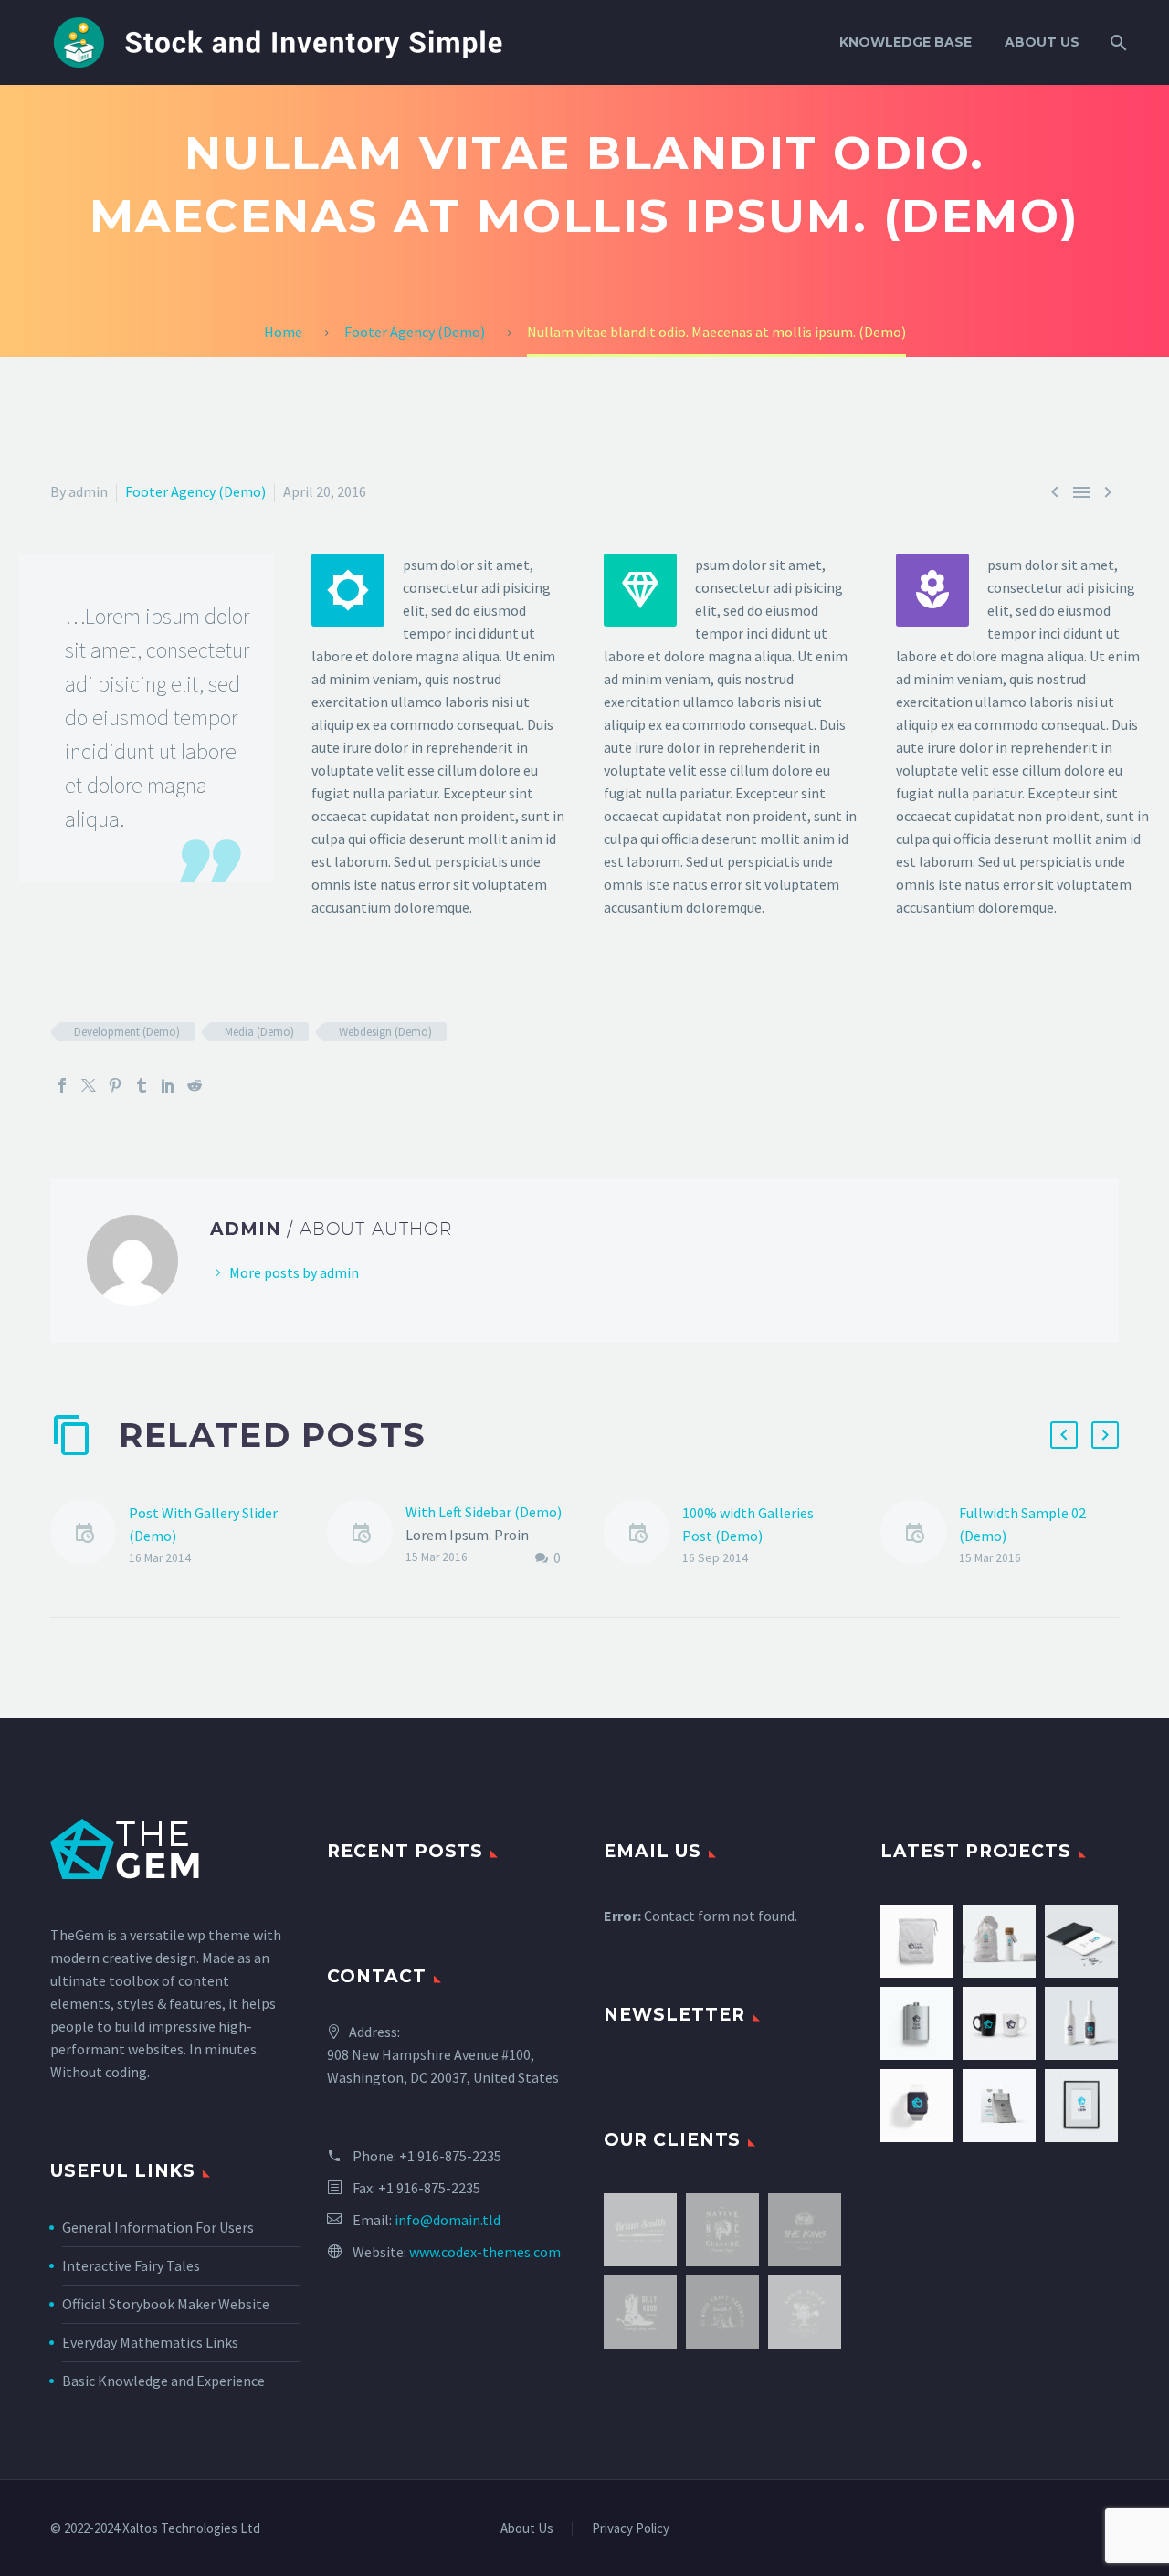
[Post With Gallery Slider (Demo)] (90, 1535)
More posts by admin (294, 1272)
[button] (1064, 1435)
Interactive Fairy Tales (131, 2265)
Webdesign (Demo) (385, 1032)
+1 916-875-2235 (450, 2156)
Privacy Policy (631, 2529)
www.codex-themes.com (485, 2252)
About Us (1042, 42)
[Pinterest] (115, 1085)
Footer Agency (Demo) (195, 491)
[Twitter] (89, 1085)
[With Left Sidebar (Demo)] (366, 1535)
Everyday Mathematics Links (150, 2342)
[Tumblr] (142, 1085)
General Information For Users (158, 2227)
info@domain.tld (448, 2220)
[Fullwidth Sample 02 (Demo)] (920, 1535)
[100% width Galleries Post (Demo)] (643, 1535)
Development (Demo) (127, 1032)
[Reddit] (195, 1085)
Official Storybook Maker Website (166, 2304)
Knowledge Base (906, 42)
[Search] (1116, 42)
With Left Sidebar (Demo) (484, 1512)
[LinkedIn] (168, 1085)
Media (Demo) (259, 1032)
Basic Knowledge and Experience (163, 2381)
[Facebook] (62, 1085)
